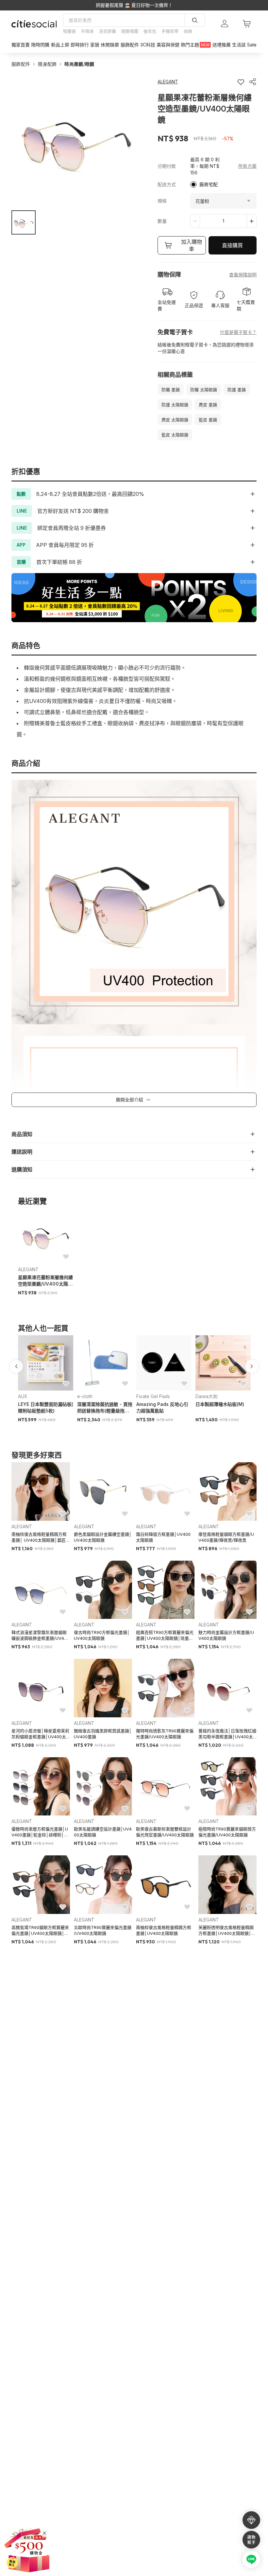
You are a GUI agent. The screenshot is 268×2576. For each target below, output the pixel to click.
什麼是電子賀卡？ (238, 332)
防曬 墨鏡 (171, 390)
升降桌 (87, 31)
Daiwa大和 (207, 1396)
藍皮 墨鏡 (208, 420)
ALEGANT (28, 1269)
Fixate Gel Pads (153, 1396)
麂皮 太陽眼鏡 (175, 420)
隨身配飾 (47, 64)
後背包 (150, 31)
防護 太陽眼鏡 (175, 405)
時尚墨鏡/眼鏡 (79, 64)
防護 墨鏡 (237, 390)
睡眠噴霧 (130, 31)
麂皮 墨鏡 (208, 405)
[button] (24, 222)
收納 (188, 31)
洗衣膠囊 (108, 31)
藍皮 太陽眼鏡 (175, 435)
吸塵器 (69, 31)
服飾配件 (21, 64)
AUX (23, 1396)
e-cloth (85, 1396)
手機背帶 (170, 31)
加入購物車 (192, 245)
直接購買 (232, 245)
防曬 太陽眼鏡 (204, 390)
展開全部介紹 (129, 1100)
